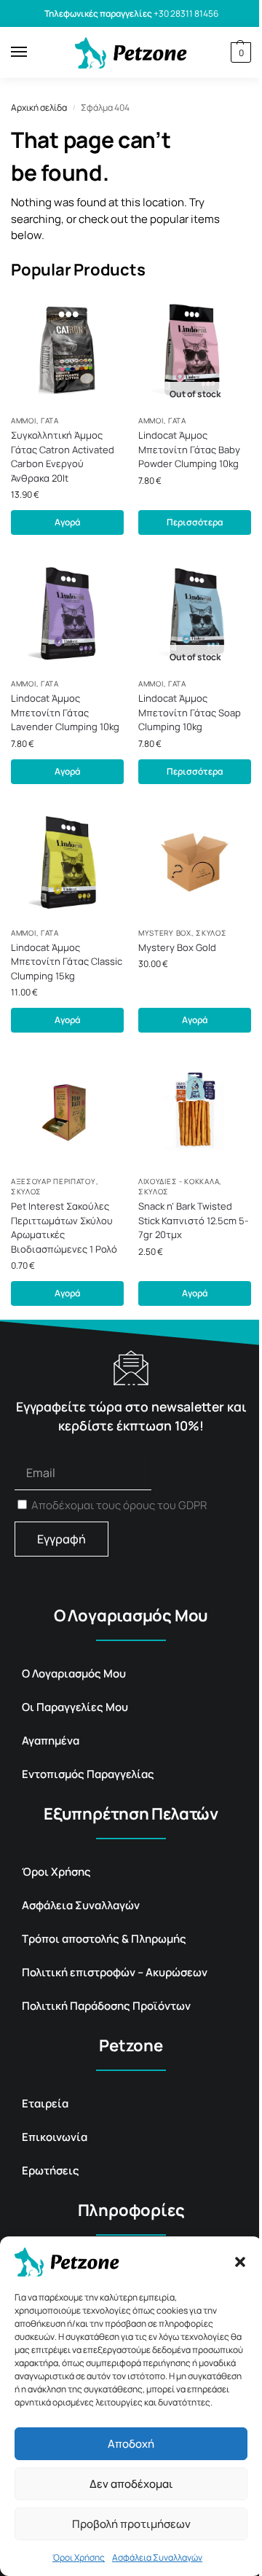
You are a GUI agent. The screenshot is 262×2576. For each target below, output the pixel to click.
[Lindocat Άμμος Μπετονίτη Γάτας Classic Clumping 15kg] (67, 862)
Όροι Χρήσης (79, 2557)
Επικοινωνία (55, 2137)
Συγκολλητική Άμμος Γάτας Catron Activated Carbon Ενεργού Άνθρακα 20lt (63, 457)
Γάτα (50, 420)
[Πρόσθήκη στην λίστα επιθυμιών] (98, 319)
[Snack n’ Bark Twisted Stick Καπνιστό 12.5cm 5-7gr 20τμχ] (195, 1111)
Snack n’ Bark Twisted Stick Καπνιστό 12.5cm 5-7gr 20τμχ (193, 1220)
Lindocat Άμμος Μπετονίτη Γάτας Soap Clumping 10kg (190, 712)
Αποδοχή (131, 2444)
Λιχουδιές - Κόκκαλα (179, 1181)
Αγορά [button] (67, 522)
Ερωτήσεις (51, 2170)
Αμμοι (24, 420)
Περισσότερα (195, 522)
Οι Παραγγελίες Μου (75, 1707)
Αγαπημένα (51, 1741)
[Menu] (33, 52)
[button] (240, 2262)
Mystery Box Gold (177, 947)
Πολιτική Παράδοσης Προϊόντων (106, 2006)
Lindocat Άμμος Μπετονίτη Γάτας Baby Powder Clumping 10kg (189, 449)
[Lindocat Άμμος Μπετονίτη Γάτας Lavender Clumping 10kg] (67, 613)
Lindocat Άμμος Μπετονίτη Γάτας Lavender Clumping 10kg (65, 712)
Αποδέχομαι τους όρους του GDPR (119, 1505)
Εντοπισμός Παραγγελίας (88, 1774)
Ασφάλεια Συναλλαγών (157, 2557)
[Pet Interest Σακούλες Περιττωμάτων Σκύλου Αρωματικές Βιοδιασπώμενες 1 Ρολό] (67, 1111)
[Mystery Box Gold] (195, 862)
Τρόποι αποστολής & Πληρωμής (104, 1939)
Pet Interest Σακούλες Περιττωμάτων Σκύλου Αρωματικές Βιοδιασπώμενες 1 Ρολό (64, 1228)
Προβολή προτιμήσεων (131, 2524)
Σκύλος (211, 933)
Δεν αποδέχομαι (131, 2484)
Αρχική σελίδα (39, 107)
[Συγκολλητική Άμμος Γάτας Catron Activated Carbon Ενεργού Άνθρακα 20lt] (67, 350)
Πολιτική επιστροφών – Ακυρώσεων (115, 1972)
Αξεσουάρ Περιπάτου (53, 1181)
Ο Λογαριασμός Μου (74, 1673)
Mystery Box (165, 933)
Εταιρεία (45, 2103)
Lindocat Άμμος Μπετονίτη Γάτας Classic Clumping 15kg (67, 962)
